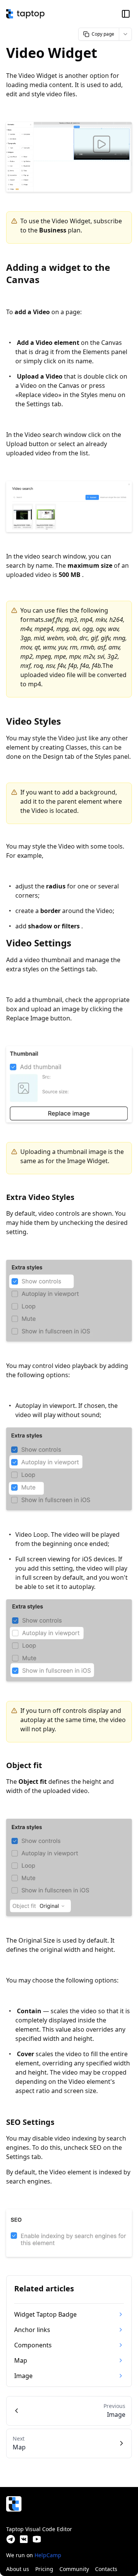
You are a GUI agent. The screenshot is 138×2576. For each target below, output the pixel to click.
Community (74, 2569)
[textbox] (69, 1173)
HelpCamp (48, 2555)
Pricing (44, 2569)
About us (18, 2569)
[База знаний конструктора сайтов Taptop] (25, 14)
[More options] (125, 34)
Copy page (103, 34)
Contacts (106, 2569)
